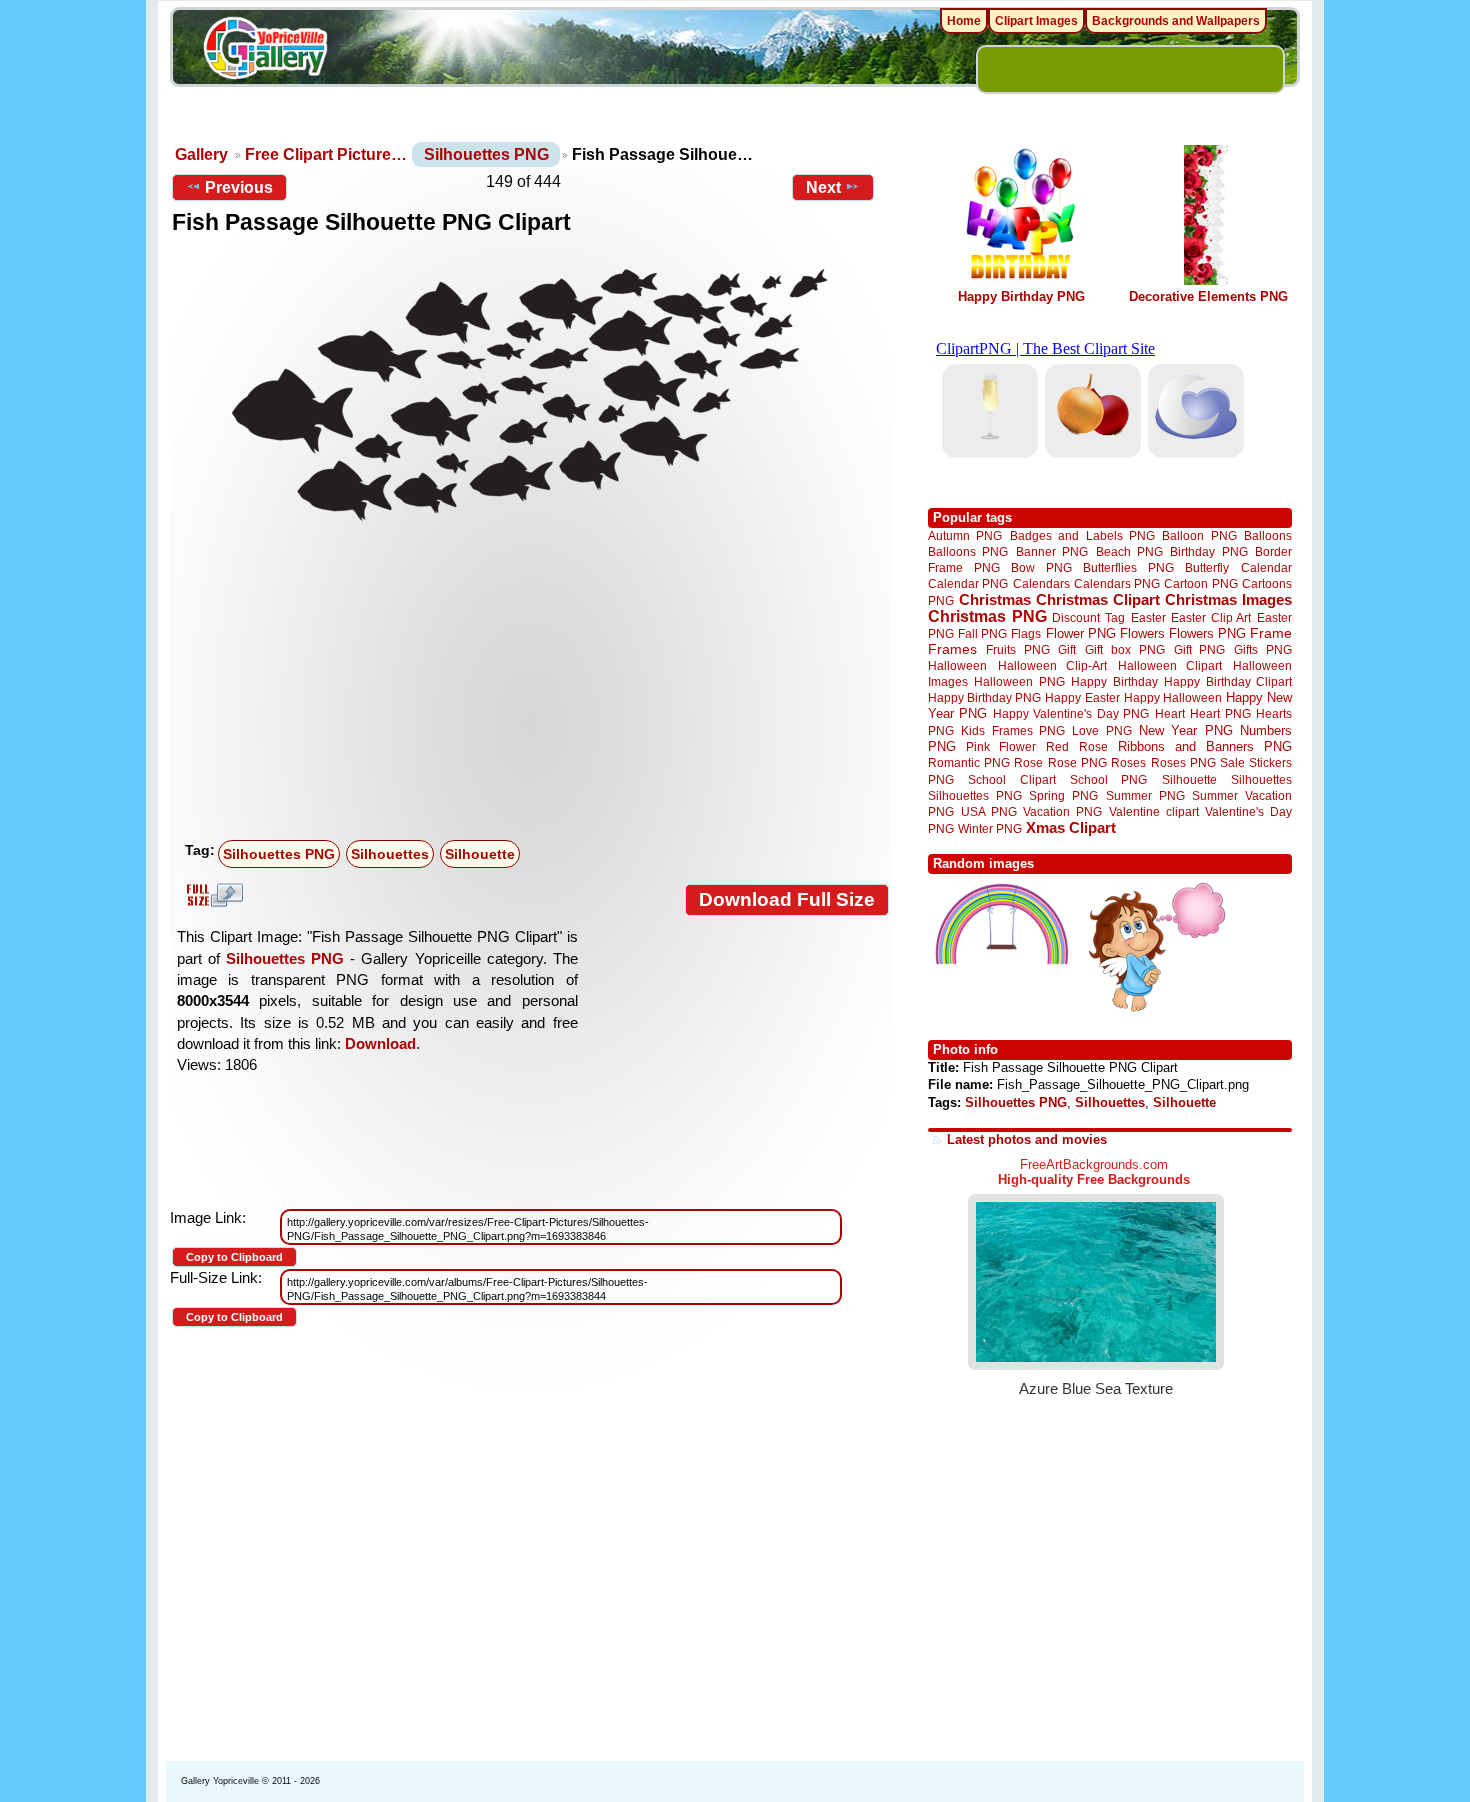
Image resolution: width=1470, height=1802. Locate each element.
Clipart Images (1036, 21)
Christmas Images (1228, 599)
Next (823, 187)
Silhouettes (390, 854)
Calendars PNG (1117, 583)
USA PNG (989, 811)
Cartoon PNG (1200, 583)
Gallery (201, 154)
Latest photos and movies (1027, 1139)
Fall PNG (982, 633)
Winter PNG (990, 828)
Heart (1170, 713)
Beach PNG (1129, 551)
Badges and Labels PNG (1082, 535)
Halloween (957, 665)
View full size (212, 895)
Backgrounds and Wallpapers (1176, 21)
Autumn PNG (965, 535)
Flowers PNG (1207, 633)
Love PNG (1101, 731)
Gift (1067, 649)
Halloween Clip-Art (1053, 665)
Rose (1028, 763)
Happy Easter (1082, 697)
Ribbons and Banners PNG (1205, 746)
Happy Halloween (1173, 697)
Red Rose (1076, 746)
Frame (1271, 633)
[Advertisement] (535, 683)
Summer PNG (1145, 795)
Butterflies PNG (1128, 567)
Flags (1026, 633)
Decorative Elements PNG (1208, 296)
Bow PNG (1041, 567)
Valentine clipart (1154, 811)
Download (380, 1043)
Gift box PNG (1125, 649)
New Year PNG (1186, 730)
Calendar (1266, 567)
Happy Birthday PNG (1021, 296)
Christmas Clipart (1098, 599)
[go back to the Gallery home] (265, 51)
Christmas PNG (987, 616)
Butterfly (1207, 567)
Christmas (995, 599)
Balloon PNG (1199, 535)
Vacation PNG (1062, 811)
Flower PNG (1081, 633)
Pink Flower (1001, 746)
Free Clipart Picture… (326, 154)
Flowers (1142, 633)
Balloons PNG (968, 551)
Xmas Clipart (1071, 827)
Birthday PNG (1208, 551)
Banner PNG (1052, 551)
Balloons (1268, 535)
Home (964, 21)
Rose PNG (1077, 763)
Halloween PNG (1019, 681)
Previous (239, 187)
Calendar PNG (968, 583)
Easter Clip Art (1211, 617)
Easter (1148, 617)
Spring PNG (1063, 795)
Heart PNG (1220, 713)
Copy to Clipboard (234, 1257)
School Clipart (1011, 779)
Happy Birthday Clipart (1228, 681)
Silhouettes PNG (486, 154)
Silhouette (480, 854)
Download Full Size (787, 899)
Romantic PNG (969, 763)
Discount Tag (1088, 617)
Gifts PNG (1263, 649)
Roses (1128, 763)
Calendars (1041, 583)
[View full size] (530, 392)
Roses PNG (1183, 763)
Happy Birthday (1114, 681)
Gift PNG (1200, 649)
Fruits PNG (1018, 649)
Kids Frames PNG (1013, 730)
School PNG (1108, 779)
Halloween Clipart (1170, 665)
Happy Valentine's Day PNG (1071, 714)
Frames (952, 649)
